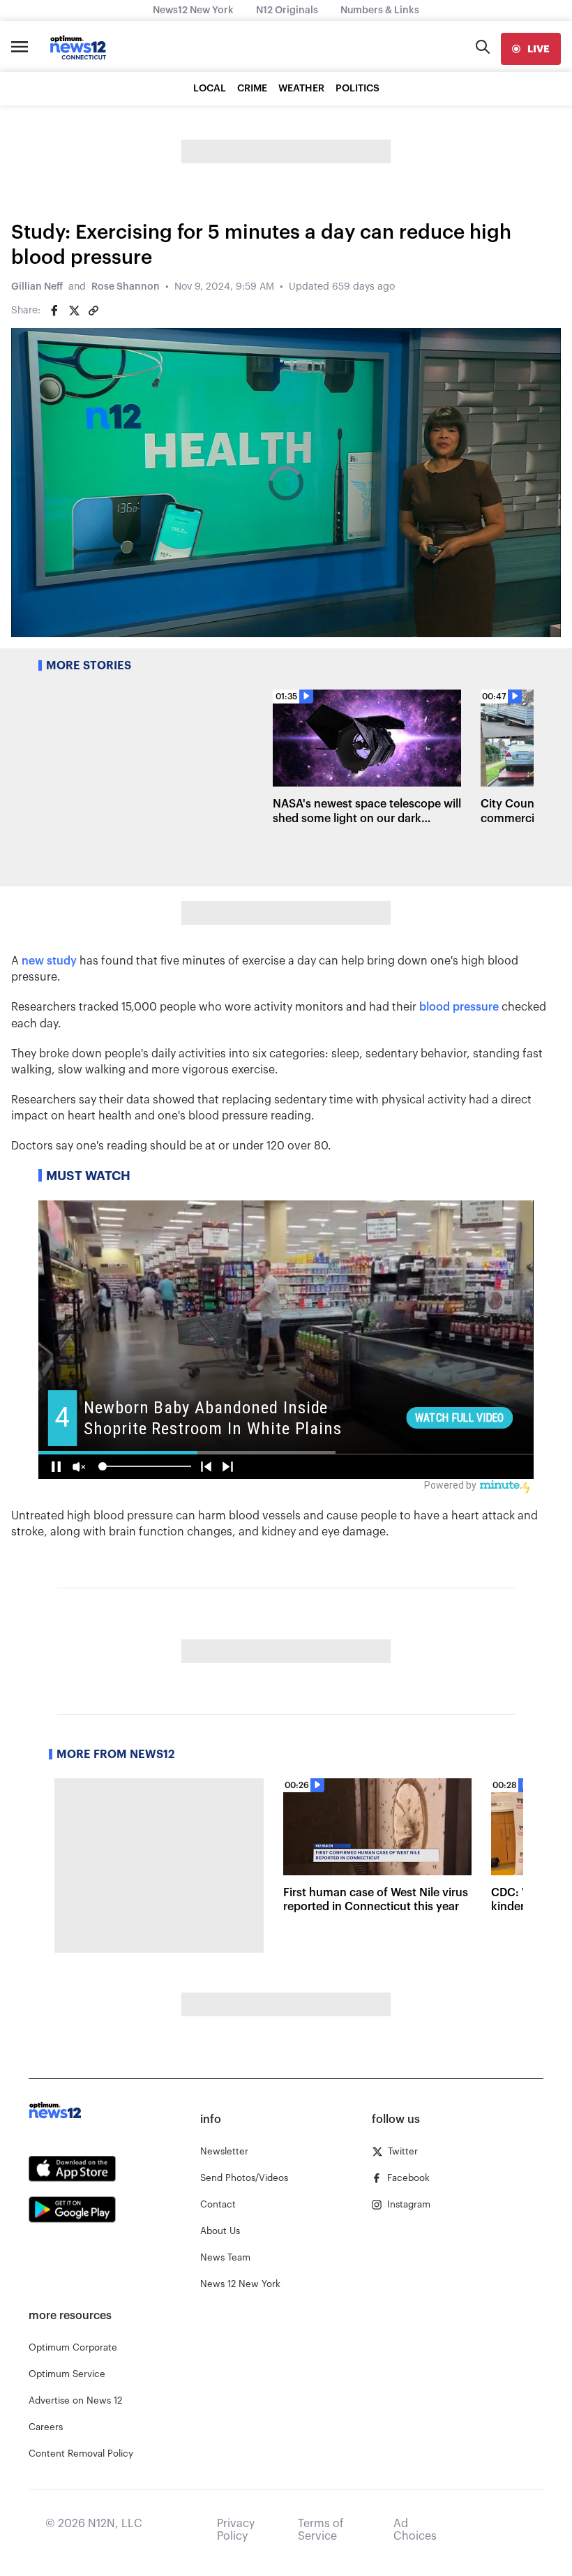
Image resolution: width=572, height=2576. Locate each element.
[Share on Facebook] (54, 311)
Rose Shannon (126, 287)
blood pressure (459, 1007)
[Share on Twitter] (74, 311)
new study (49, 961)
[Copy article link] (93, 311)
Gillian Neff (37, 287)
